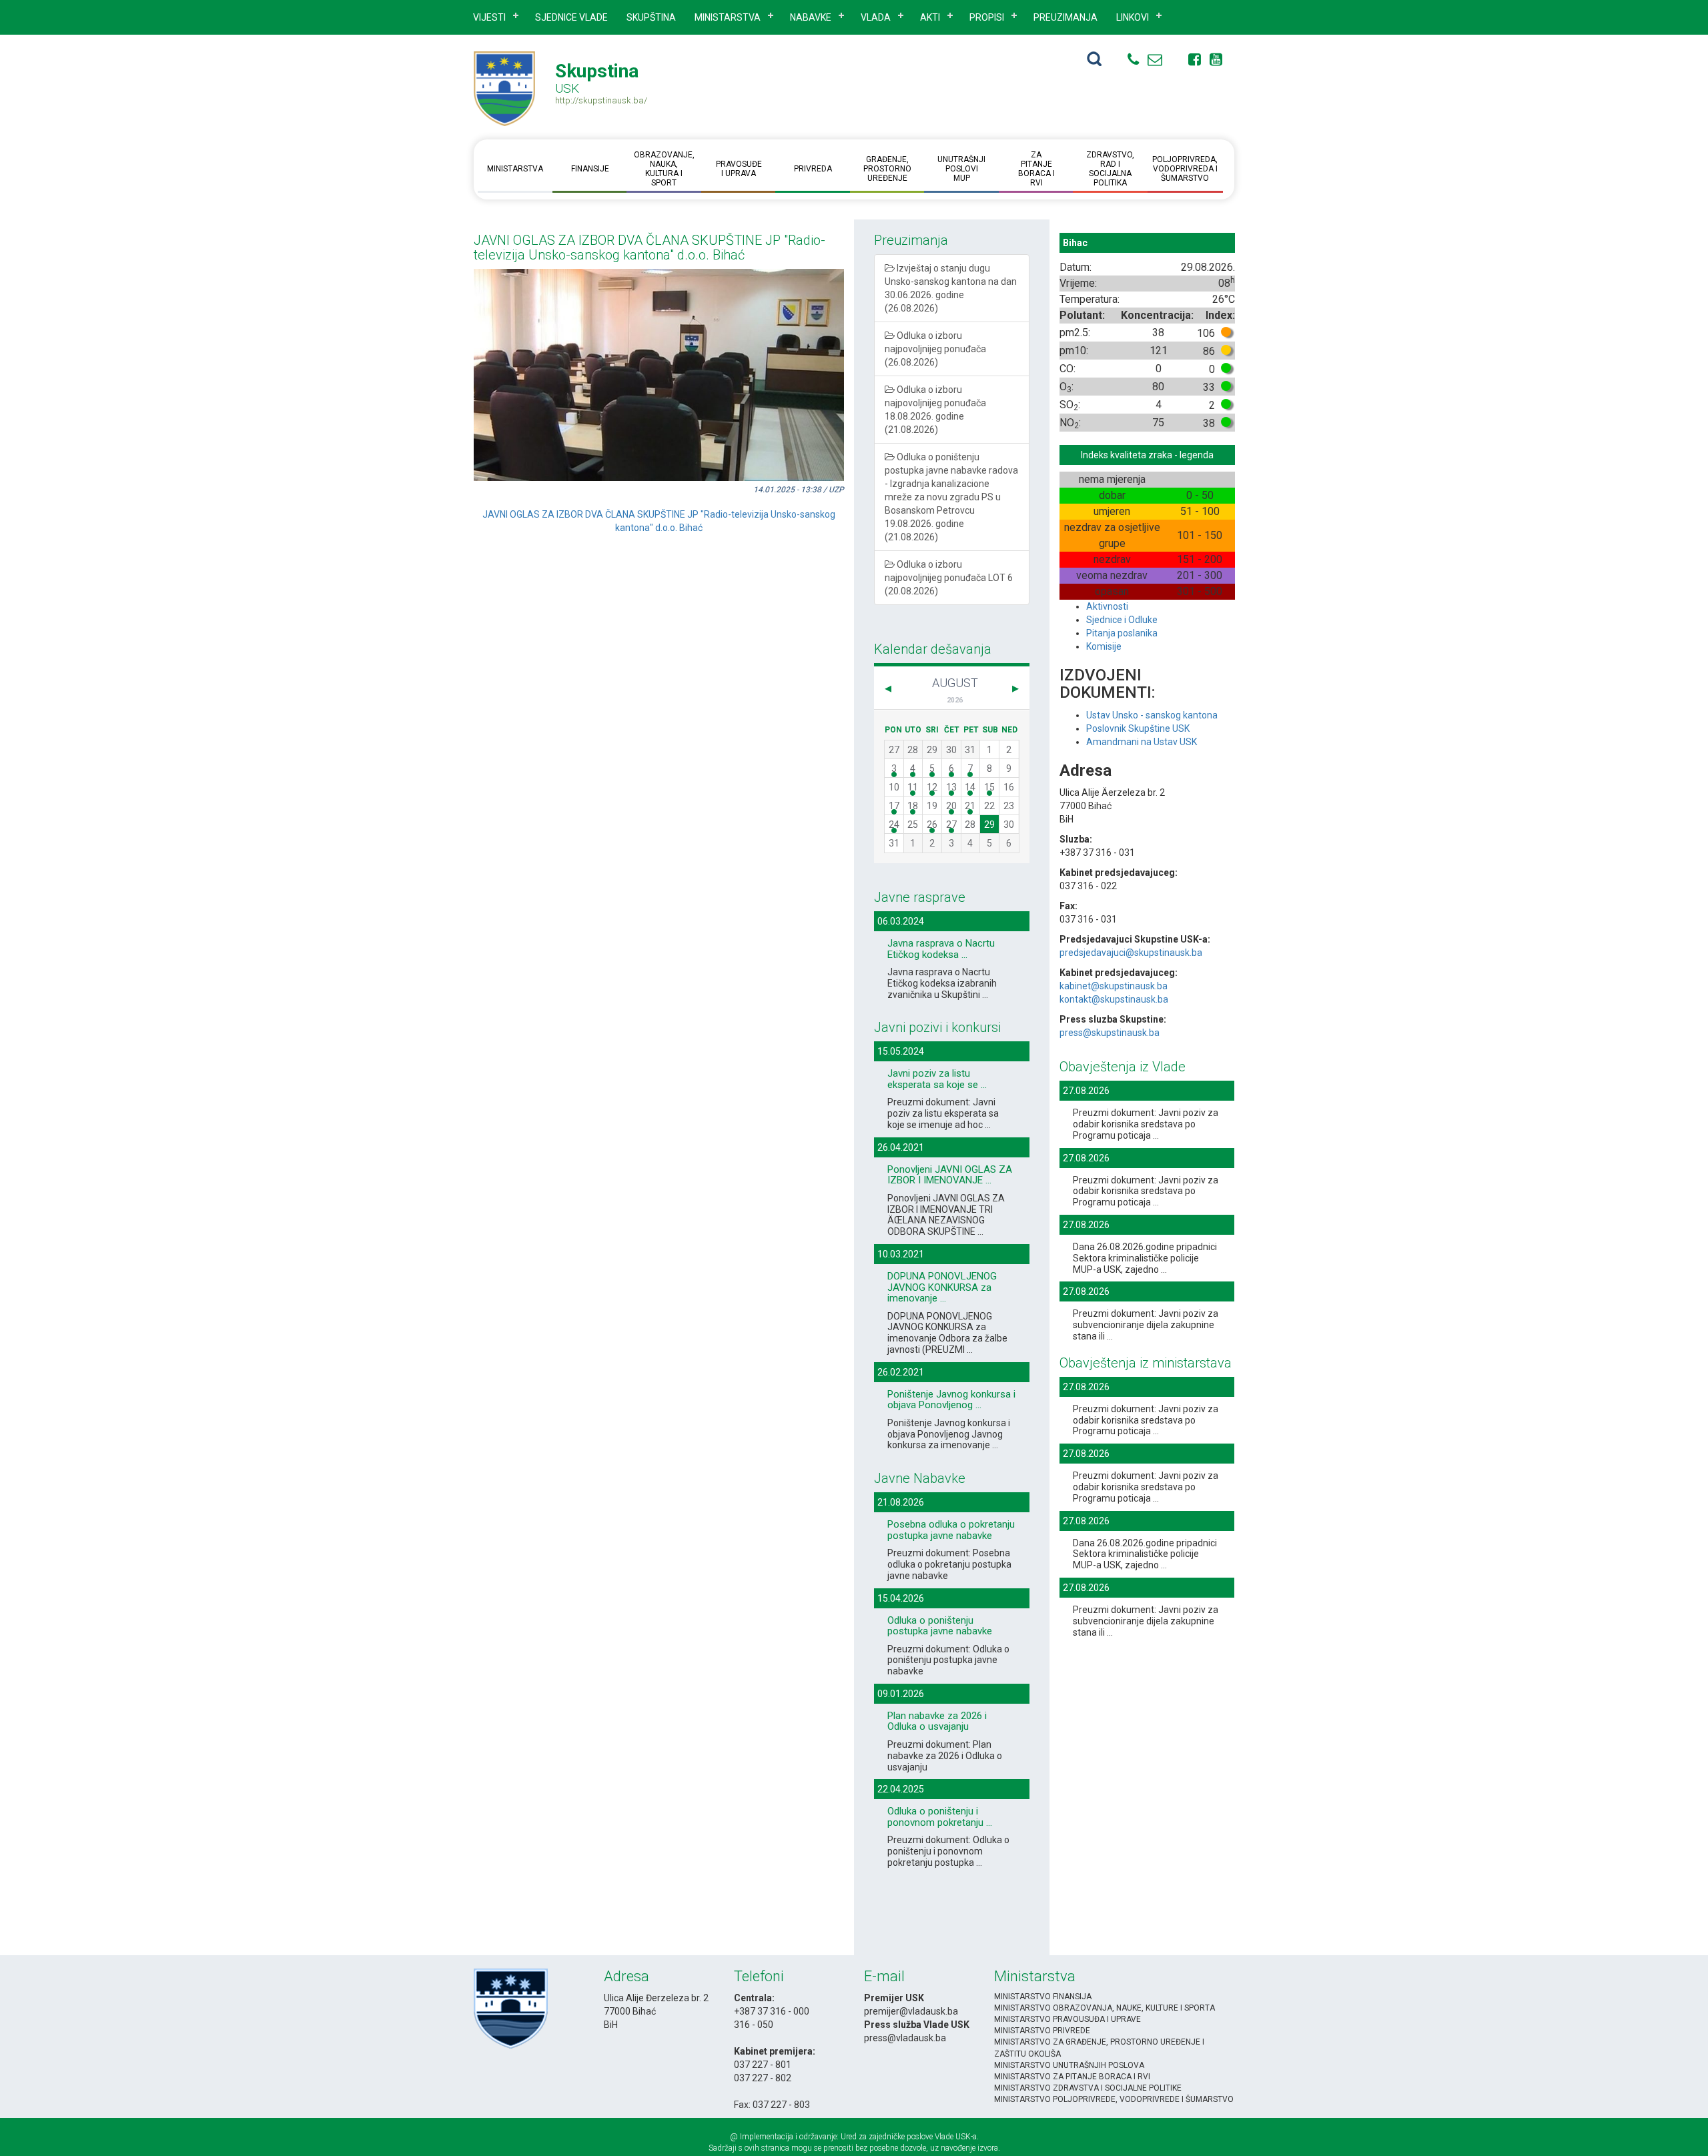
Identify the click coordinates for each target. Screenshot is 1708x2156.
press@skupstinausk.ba (1110, 1033)
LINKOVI (1133, 17)
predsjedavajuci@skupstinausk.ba (1131, 953)
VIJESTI (489, 17)
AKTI (930, 17)
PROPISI (987, 17)
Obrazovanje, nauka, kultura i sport (664, 169)
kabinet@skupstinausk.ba (1114, 986)
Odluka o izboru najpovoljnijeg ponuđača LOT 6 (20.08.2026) (949, 578)
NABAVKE (811, 17)
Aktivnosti (1107, 606)
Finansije (589, 169)
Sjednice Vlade (571, 17)
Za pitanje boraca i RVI (1036, 169)
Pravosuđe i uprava (738, 169)
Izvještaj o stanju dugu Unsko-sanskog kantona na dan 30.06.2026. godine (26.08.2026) (951, 288)
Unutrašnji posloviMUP (961, 169)
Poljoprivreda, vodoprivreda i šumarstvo (1185, 169)
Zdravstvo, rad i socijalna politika (1110, 169)
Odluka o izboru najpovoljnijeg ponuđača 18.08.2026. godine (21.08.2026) (935, 410)
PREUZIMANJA (1065, 17)
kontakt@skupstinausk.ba (1114, 999)
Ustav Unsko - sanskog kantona (1152, 715)
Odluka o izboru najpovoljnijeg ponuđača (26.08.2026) (935, 349)
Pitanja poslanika (1122, 633)
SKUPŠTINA (651, 17)
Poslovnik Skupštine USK (1138, 728)
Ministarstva (728, 17)
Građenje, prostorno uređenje (887, 169)
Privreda (813, 169)
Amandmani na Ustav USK (1142, 742)
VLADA (876, 17)
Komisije (1104, 646)
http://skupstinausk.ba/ (601, 100)
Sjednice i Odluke (1122, 620)
